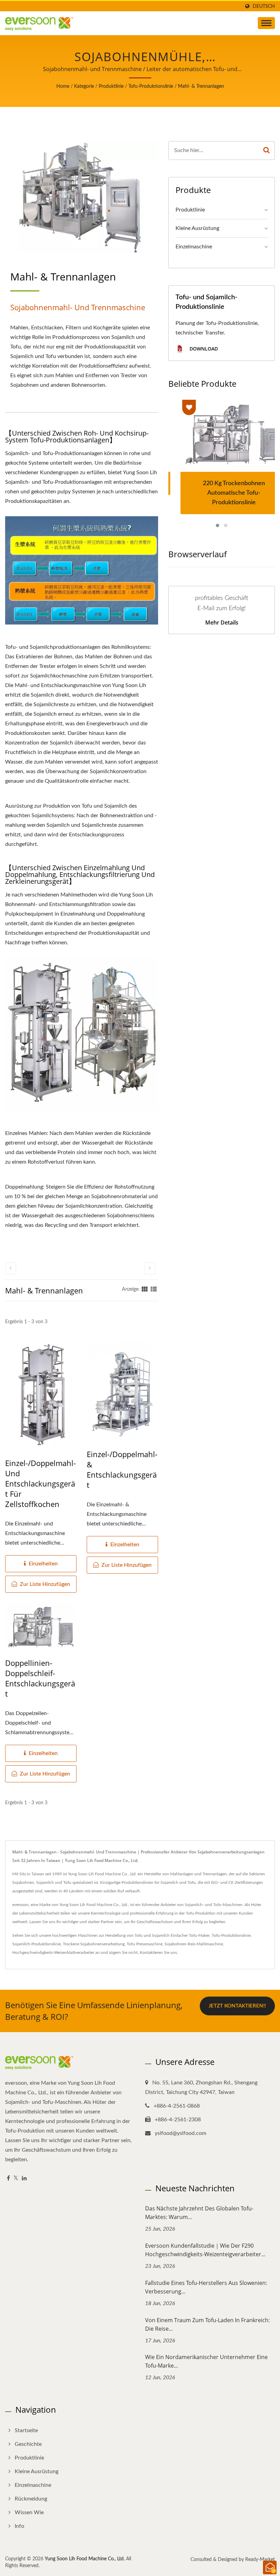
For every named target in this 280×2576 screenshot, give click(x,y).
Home (63, 86)
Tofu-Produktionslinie (151, 86)
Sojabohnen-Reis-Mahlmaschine (194, 1944)
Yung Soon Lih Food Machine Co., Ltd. (85, 2559)
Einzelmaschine (194, 247)
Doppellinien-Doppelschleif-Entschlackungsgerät (40, 1678)
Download (203, 349)
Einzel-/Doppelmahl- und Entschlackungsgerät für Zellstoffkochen (40, 1483)
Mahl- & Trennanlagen (201, 86)
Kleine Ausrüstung (197, 228)
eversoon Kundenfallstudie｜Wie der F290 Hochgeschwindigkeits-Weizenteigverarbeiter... (205, 2250)
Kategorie (84, 86)
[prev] (11, 1268)
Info (19, 2526)
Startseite (26, 2430)
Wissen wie (29, 2512)
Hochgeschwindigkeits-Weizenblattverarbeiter (53, 1952)
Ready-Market (260, 2560)
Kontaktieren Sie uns (158, 1952)
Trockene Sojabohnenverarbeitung (94, 1944)
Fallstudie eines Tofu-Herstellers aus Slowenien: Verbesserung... (206, 2287)
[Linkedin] (24, 2178)
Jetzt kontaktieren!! (237, 2006)
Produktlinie (111, 86)
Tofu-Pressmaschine (145, 1944)
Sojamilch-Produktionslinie (37, 1944)
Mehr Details (222, 622)
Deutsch (264, 6)
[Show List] (154, 1289)
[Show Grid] (145, 1289)
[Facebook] (8, 2178)
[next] (150, 1268)
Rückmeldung (31, 2499)
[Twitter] (16, 2178)
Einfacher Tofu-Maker (190, 1935)
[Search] (267, 150)
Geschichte (28, 2444)
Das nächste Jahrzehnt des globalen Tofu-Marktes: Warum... (199, 2213)
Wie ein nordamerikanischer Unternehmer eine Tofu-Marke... (206, 2361)
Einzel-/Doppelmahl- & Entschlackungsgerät (122, 1469)
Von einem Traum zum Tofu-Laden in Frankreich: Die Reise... (207, 2324)
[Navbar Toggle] (266, 23)
